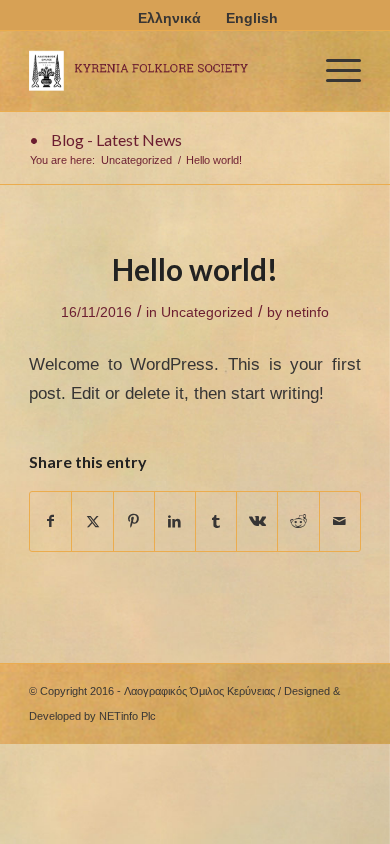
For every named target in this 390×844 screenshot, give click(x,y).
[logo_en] (161, 71)
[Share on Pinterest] (134, 521)
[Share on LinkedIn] (175, 521)
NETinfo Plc (127, 716)
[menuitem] (333, 71)
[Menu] (333, 71)
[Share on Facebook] (50, 521)
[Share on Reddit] (298, 521)
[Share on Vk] (257, 521)
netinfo (307, 312)
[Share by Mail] (340, 521)
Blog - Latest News (116, 139)
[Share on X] (92, 521)
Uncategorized (207, 312)
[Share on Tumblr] (216, 521)
